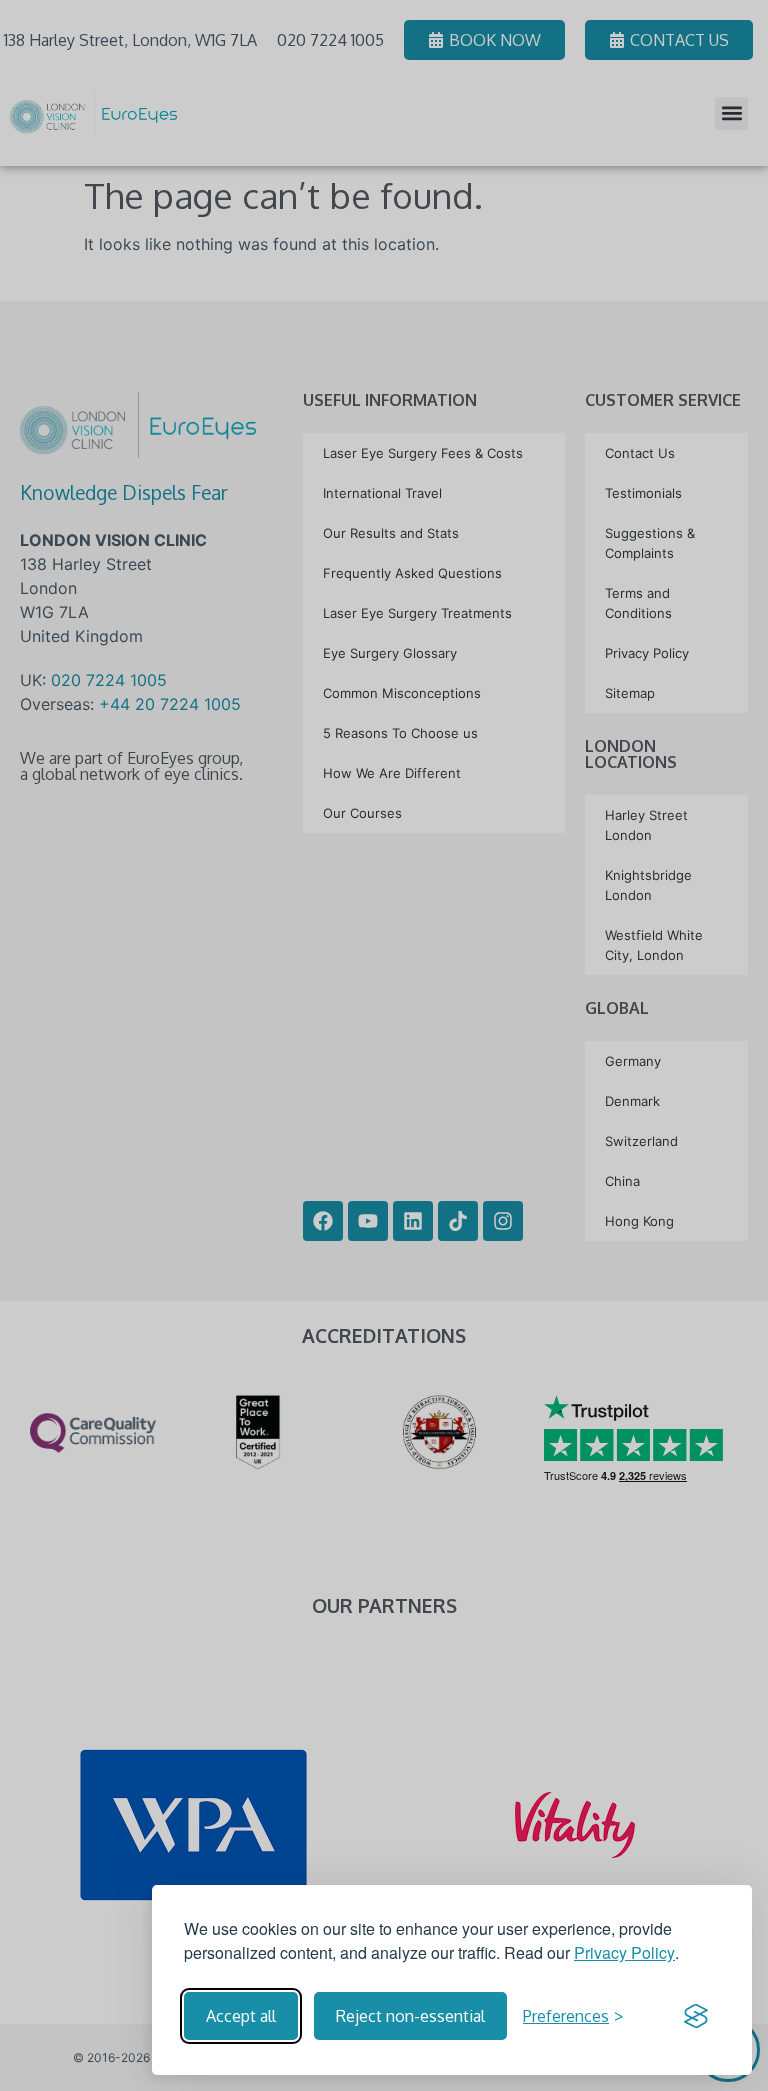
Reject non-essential (410, 2016)
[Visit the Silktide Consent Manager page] (696, 2016)
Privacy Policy (624, 1952)
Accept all (241, 2016)
